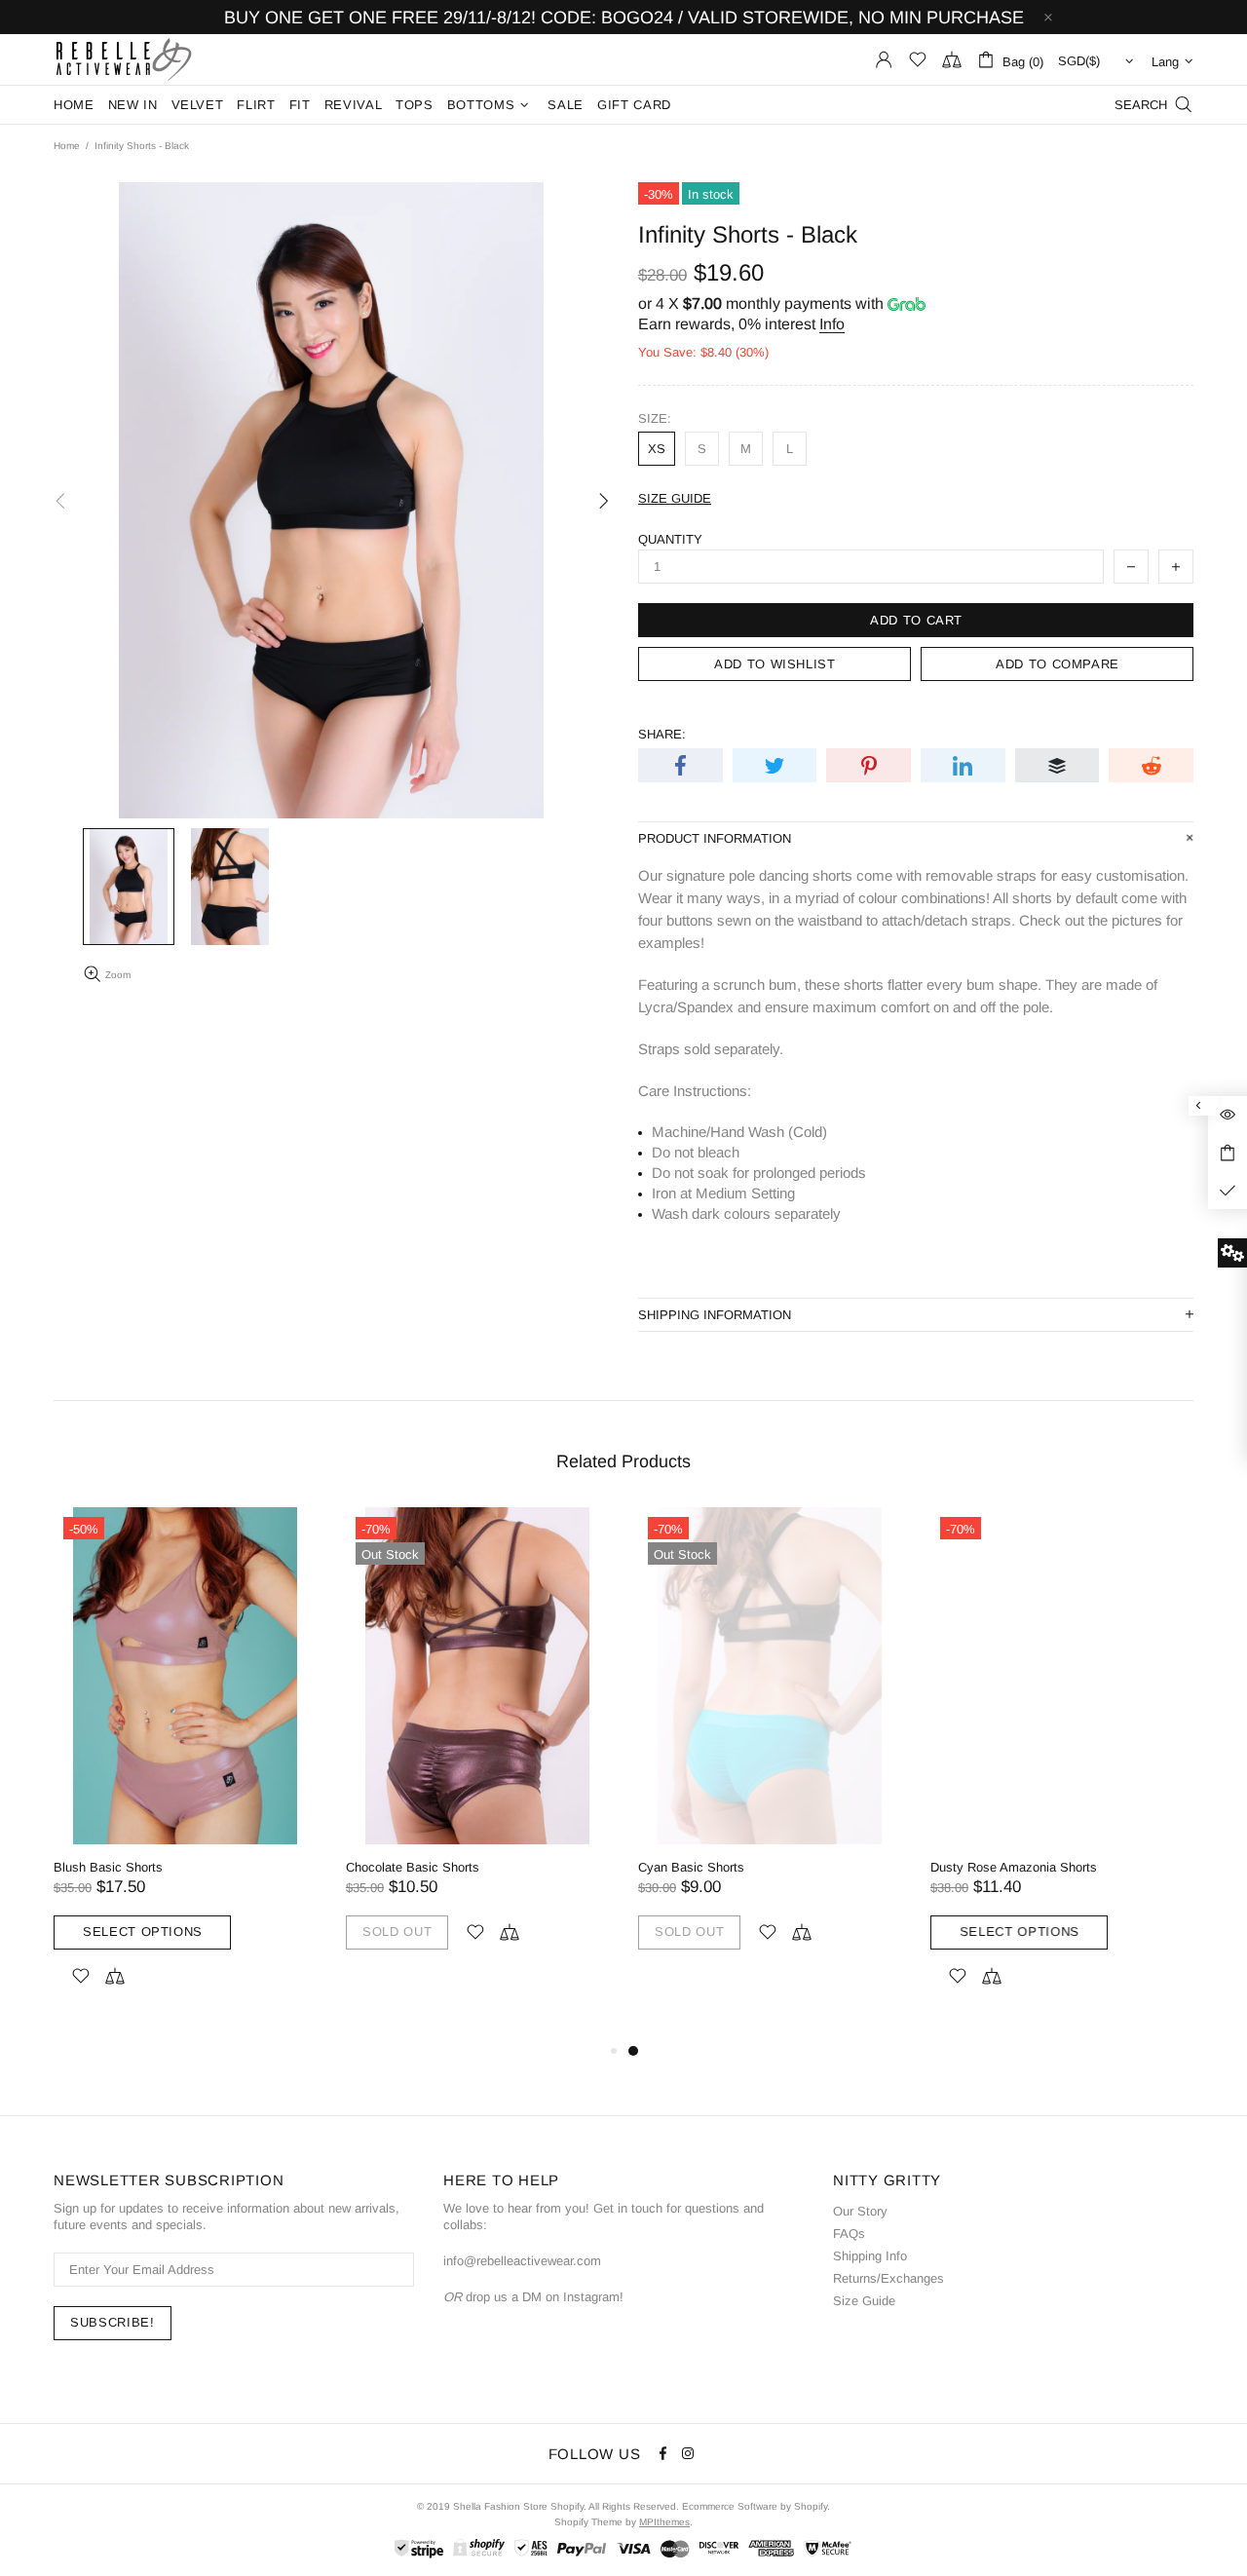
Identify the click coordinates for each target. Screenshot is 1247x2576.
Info (832, 324)
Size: (655, 418)
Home (67, 146)
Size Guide (864, 2301)
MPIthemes (664, 2522)
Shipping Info (870, 2256)
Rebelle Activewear (124, 59)
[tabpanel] (770, 1751)
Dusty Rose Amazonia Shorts (1014, 1867)
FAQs (849, 2234)
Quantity (670, 539)
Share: (662, 734)
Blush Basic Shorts (108, 1867)
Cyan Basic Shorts (691, 1867)
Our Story (860, 2211)
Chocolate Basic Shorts (413, 1867)
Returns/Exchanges (888, 2278)
